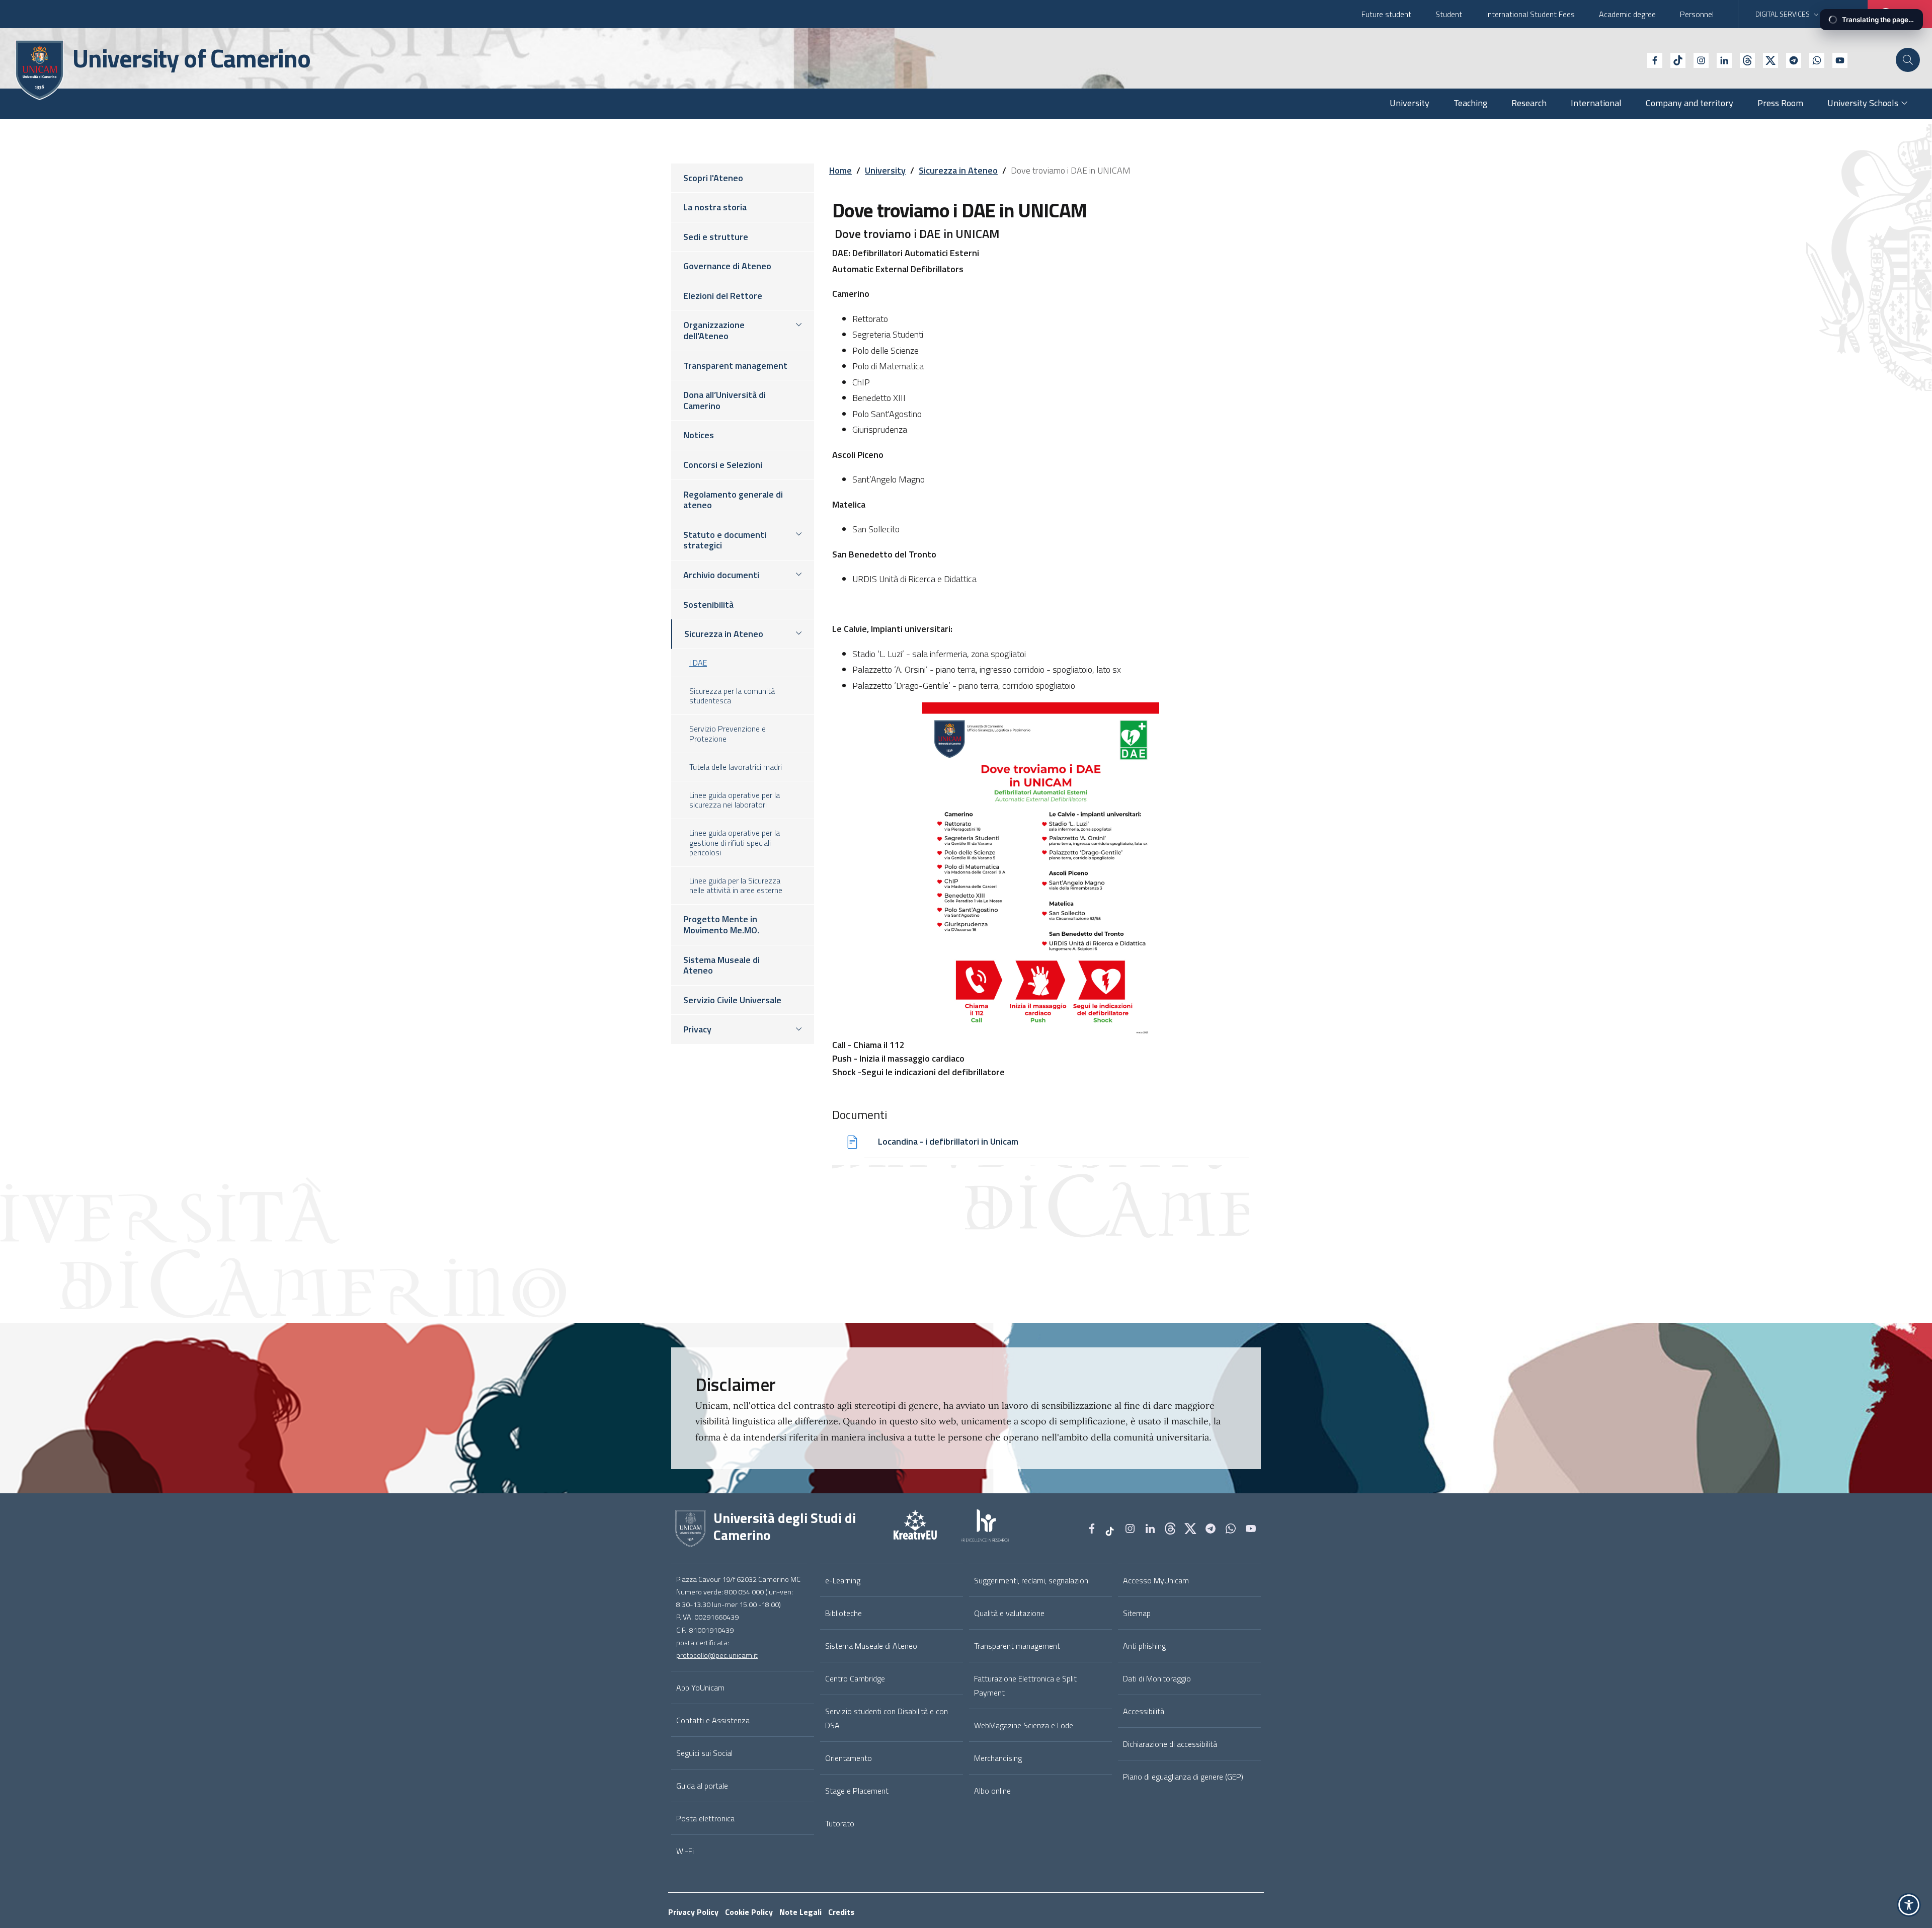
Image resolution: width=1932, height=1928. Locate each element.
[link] (903, 1529)
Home (840, 170)
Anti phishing (1144, 1646)
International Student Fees (1531, 14)
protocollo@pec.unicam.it (717, 1655)
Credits (841, 1912)
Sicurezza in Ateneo (958, 170)
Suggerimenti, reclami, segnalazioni (1032, 1580)
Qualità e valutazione (1009, 1613)
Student (1449, 14)
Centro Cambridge (855, 1678)
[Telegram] (1790, 59)
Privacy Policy (693, 1912)
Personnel (1697, 14)
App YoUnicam (700, 1688)
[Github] (1743, 59)
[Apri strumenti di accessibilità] (1909, 1905)
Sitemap (1137, 1613)
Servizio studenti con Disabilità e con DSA (887, 1718)
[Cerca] (1908, 60)
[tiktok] (1674, 59)
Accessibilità (1144, 1711)
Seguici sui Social (704, 1753)
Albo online (992, 1791)
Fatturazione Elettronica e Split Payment (1025, 1685)
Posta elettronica (705, 1818)
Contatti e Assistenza (713, 1720)
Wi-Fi (685, 1851)
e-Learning (843, 1580)
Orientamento (849, 1758)
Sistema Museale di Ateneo (871, 1646)
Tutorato (840, 1823)
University (885, 170)
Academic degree (1627, 14)
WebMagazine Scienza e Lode (1024, 1725)
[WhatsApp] (1813, 59)
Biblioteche (843, 1613)
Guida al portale (702, 1786)
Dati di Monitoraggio (1157, 1678)
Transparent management (1017, 1646)
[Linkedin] (1720, 59)
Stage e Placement (857, 1791)
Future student (1386, 14)
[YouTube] (1836, 59)
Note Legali (800, 1912)
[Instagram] (1697, 59)
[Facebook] (1651, 59)
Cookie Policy (749, 1912)
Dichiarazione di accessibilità (1170, 1744)
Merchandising (998, 1758)
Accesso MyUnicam (1156, 1580)
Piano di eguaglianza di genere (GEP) (1183, 1777)
